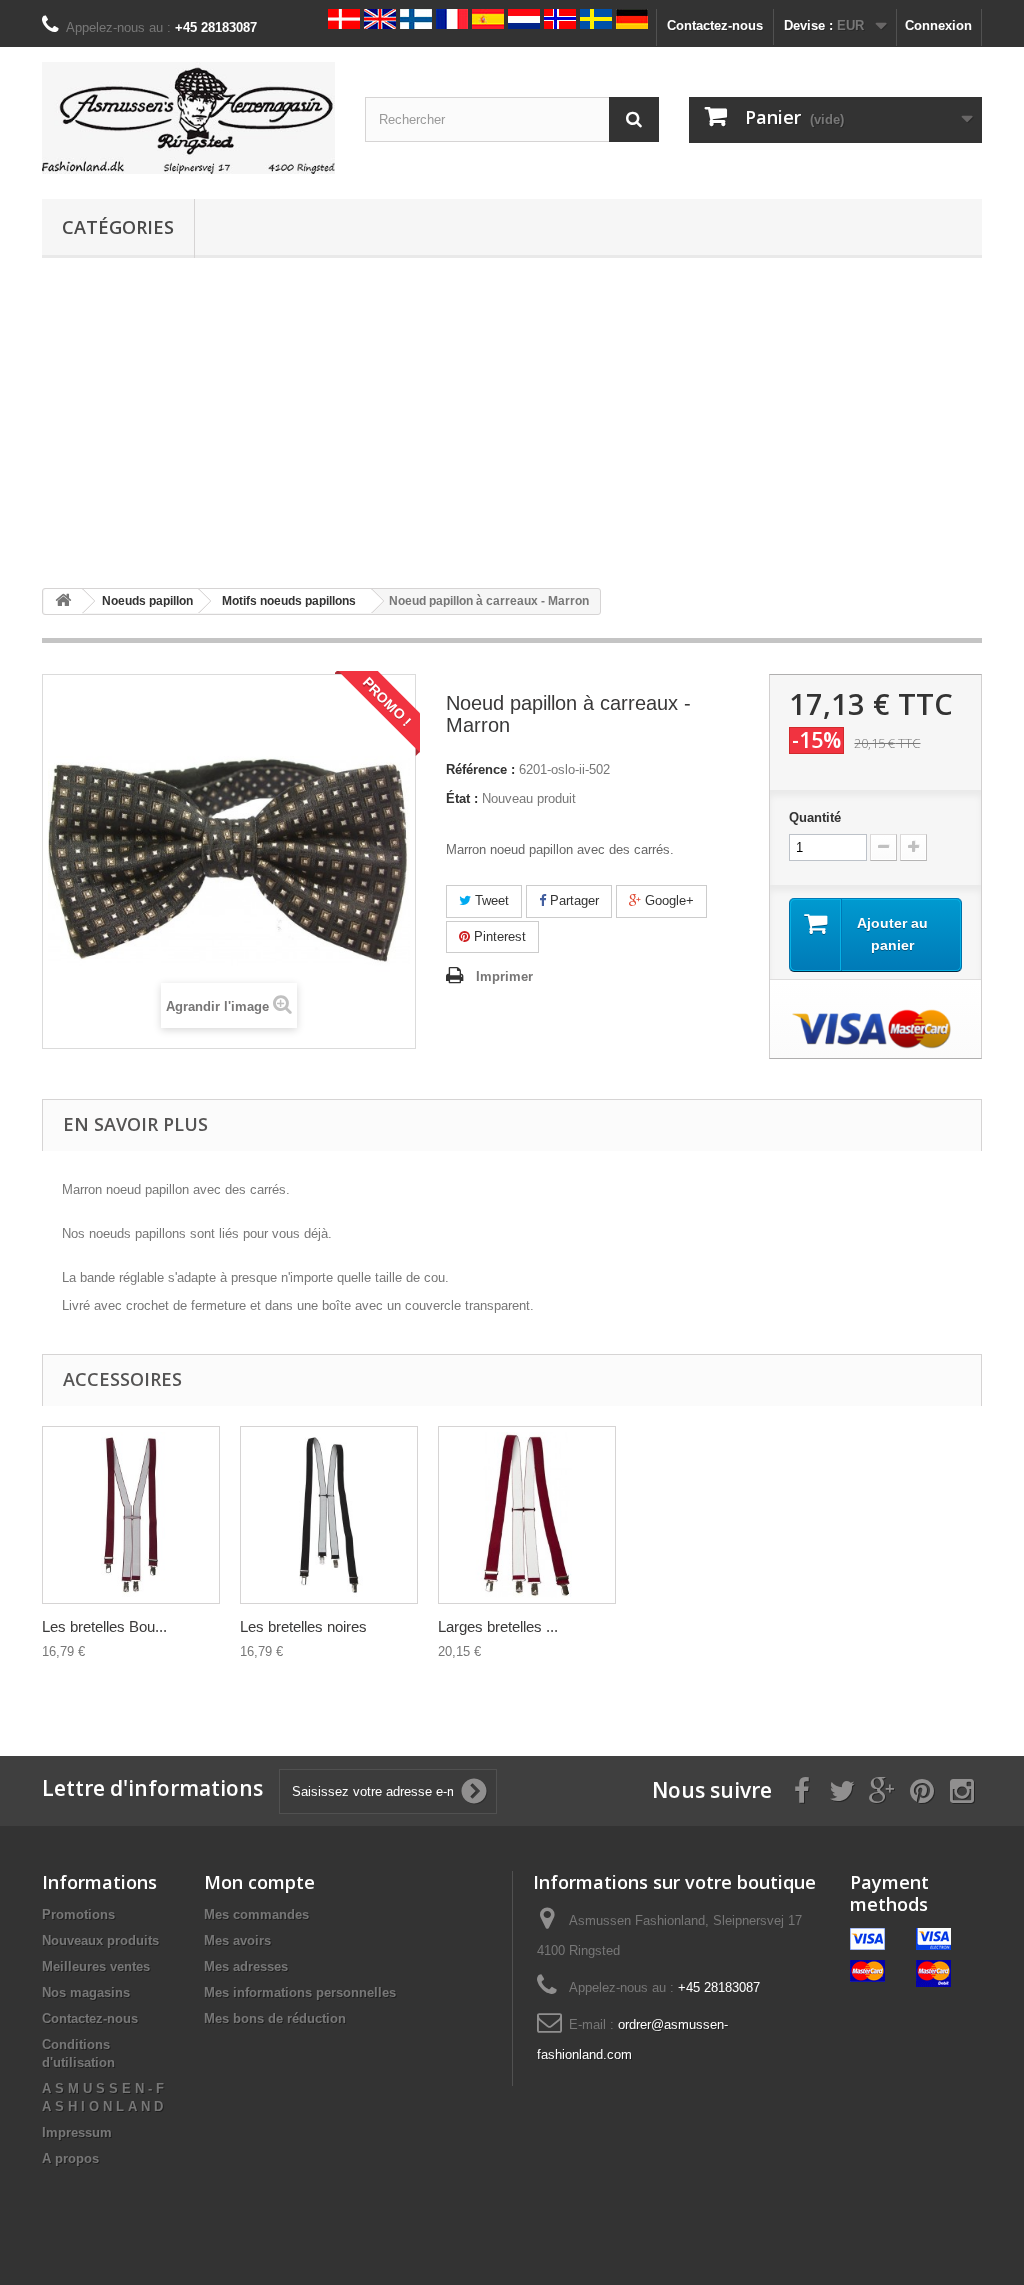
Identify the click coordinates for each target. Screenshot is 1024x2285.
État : (462, 798)
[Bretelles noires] (329, 1515)
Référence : (480, 769)
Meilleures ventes (96, 1966)
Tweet (490, 900)
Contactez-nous (715, 25)
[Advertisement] (512, 423)
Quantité (815, 817)
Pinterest (498, 936)
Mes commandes (256, 1914)
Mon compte (259, 1882)
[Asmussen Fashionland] (188, 118)
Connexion (938, 25)
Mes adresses (246, 1966)
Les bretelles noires (303, 1626)
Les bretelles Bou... (104, 1626)
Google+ (667, 900)
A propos (70, 2158)
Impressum (77, 2132)
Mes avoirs (237, 1940)
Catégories (118, 227)
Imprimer (504, 976)
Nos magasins (86, 1992)
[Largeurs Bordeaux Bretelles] (527, 1515)
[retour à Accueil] (63, 601)
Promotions (78, 1914)
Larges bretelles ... (498, 1626)
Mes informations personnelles (300, 1992)
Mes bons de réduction (275, 2018)
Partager (572, 900)
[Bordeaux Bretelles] (131, 1515)
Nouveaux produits (100, 1940)
